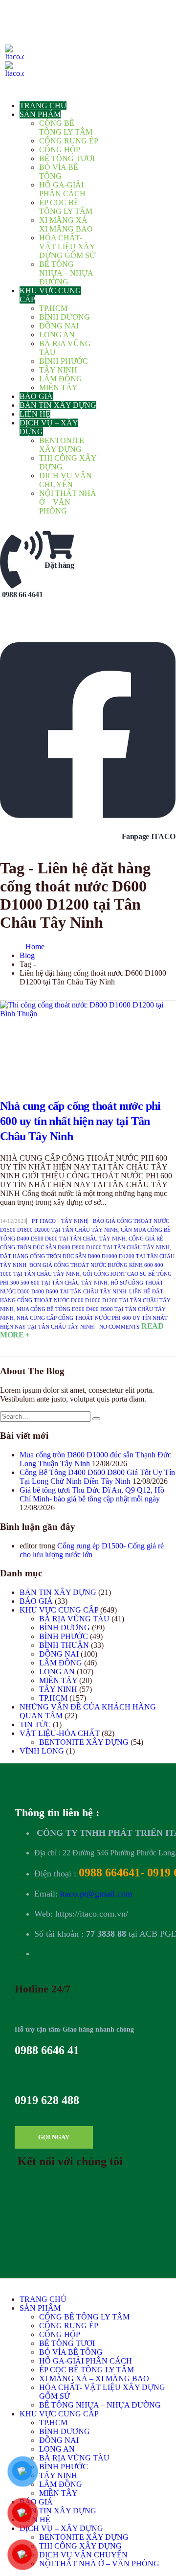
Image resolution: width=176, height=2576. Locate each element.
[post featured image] (88, 1040)
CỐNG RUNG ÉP (69, 141)
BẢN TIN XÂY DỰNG (58, 405)
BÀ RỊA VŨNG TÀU (74, 1619)
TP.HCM (53, 308)
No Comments (119, 1327)
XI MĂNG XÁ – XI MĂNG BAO (66, 224)
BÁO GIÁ (36, 396)
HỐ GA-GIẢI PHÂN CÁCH (62, 189)
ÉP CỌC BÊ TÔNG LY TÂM (66, 207)
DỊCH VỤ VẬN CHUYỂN (66, 480)
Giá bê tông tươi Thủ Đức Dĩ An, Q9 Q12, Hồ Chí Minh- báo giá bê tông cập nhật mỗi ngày (92, 1494)
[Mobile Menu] (8, 9)
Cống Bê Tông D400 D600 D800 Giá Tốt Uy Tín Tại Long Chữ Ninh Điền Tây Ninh (97, 1477)
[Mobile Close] (3, 2283)
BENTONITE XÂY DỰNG (62, 445)
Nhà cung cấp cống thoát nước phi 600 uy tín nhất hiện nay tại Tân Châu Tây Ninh (80, 1121)
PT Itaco (44, 1221)
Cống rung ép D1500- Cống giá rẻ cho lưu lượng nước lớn (92, 1550)
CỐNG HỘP (60, 150)
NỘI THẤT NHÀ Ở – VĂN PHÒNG (68, 502)
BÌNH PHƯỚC (64, 361)
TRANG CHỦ (43, 105)
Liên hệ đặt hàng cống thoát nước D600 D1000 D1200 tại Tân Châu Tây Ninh (85, 1300)
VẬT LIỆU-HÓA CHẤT (60, 1733)
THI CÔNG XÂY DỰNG (80, 2546)
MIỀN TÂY (58, 387)
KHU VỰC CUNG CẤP (59, 1610)
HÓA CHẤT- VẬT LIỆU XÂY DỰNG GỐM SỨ (67, 246)
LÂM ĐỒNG (61, 379)
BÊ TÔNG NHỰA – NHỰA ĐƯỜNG (66, 273)
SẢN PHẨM (40, 114)
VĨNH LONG (42, 1751)
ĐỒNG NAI (59, 326)
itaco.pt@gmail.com (96, 1894)
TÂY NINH (58, 370)
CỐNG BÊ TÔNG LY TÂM (66, 128)
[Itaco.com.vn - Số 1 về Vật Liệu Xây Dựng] (14, 61)
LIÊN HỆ (35, 414)
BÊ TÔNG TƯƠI (67, 158)
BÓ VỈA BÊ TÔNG (59, 172)
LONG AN (57, 335)
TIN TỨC (35, 1724)
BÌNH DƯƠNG (65, 317)
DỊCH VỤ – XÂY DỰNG (61, 2528)
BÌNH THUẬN (64, 1645)
